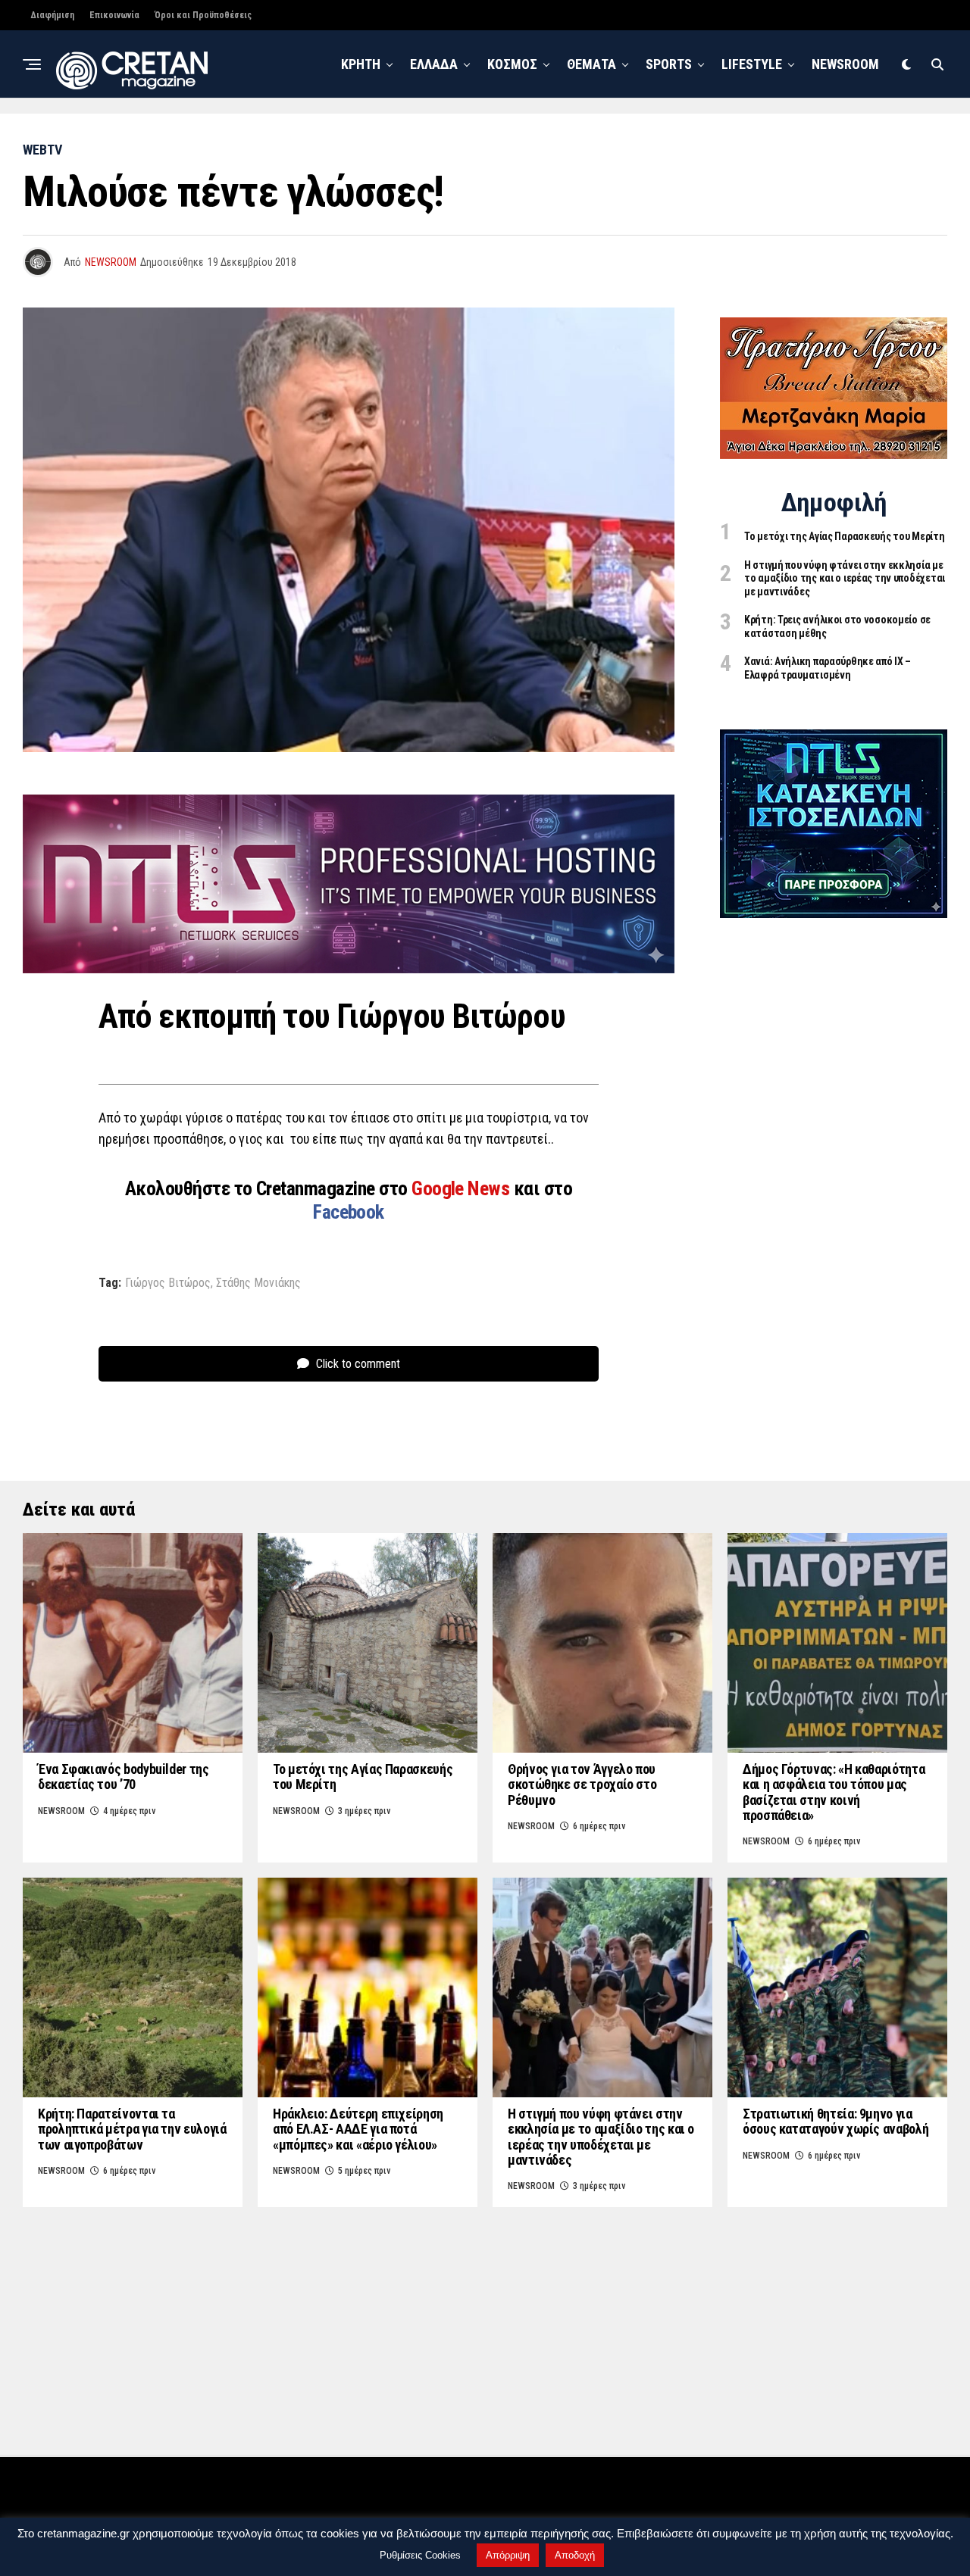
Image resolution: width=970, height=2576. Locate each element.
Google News (463, 1188)
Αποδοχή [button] (575, 2555)
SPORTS (669, 64)
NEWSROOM (845, 64)
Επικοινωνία (114, 15)
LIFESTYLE (752, 64)
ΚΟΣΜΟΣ (512, 64)
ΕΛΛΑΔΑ (434, 64)
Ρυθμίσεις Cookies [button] (420, 2555)
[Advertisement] (834, 1170)
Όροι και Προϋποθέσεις (203, 15)
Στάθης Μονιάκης (258, 1283)
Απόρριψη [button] (508, 2555)
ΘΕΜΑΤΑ (591, 64)
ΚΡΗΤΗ (361, 64)
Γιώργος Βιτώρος (168, 1283)
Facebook (349, 1212)
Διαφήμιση (52, 15)
